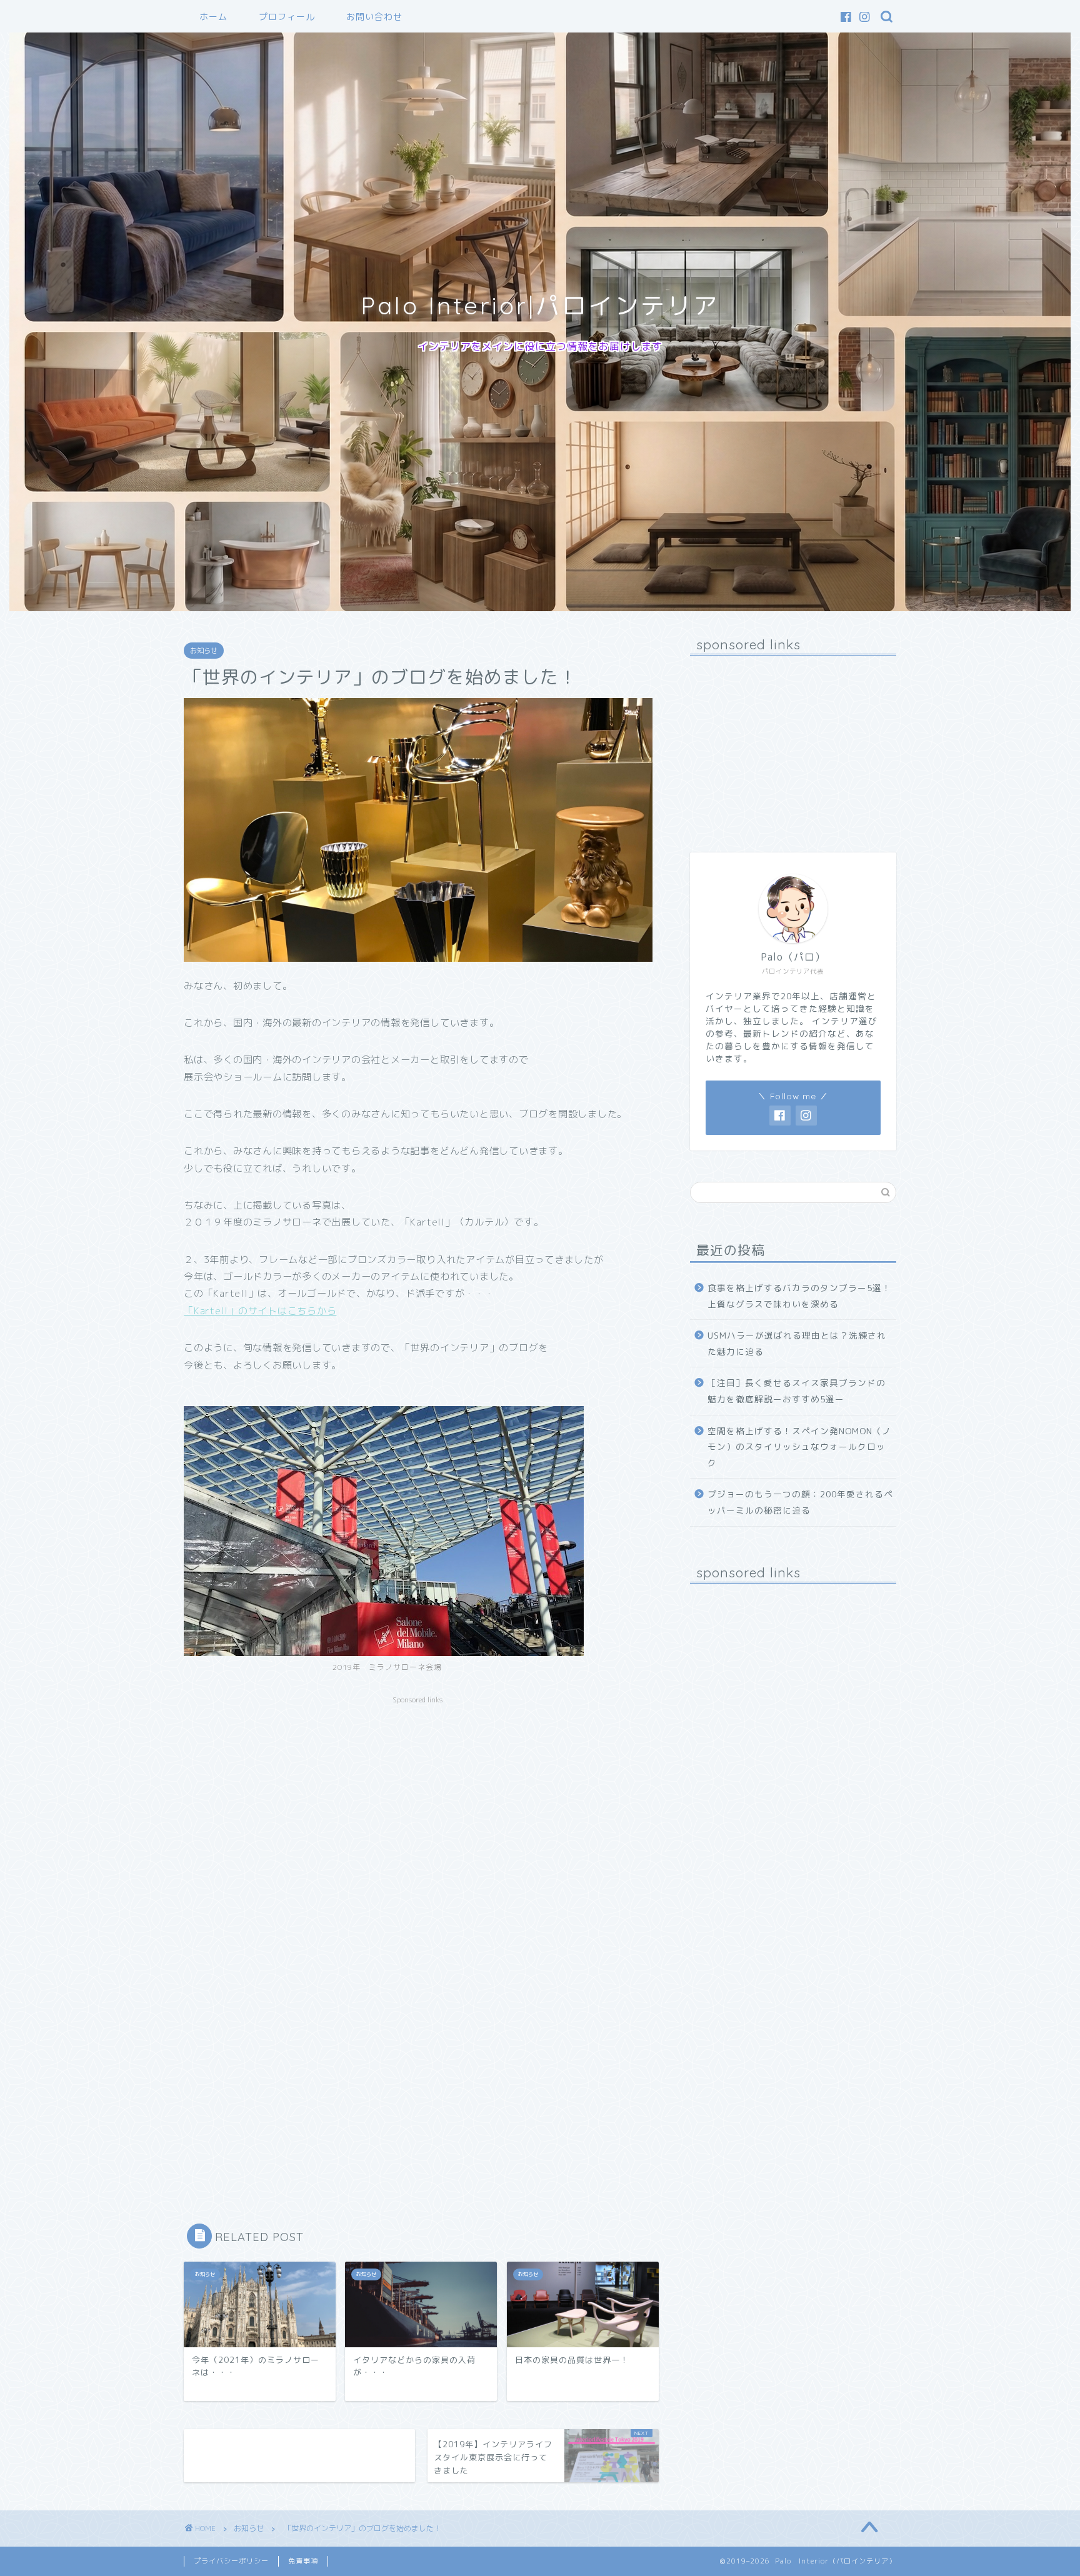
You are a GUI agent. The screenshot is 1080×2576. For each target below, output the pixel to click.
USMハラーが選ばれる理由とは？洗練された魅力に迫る (797, 1343)
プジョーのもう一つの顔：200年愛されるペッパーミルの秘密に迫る (800, 1502)
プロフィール (287, 17)
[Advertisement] (418, 1798)
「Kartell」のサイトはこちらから (260, 1311)
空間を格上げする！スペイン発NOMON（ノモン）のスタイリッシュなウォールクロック (799, 1447)
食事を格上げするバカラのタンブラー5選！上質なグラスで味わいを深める (799, 1296)
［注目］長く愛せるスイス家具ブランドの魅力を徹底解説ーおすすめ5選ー (797, 1391)
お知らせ (204, 651)
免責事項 (303, 2561)
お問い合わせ (374, 17)
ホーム (213, 17)
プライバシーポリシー (231, 2561)
